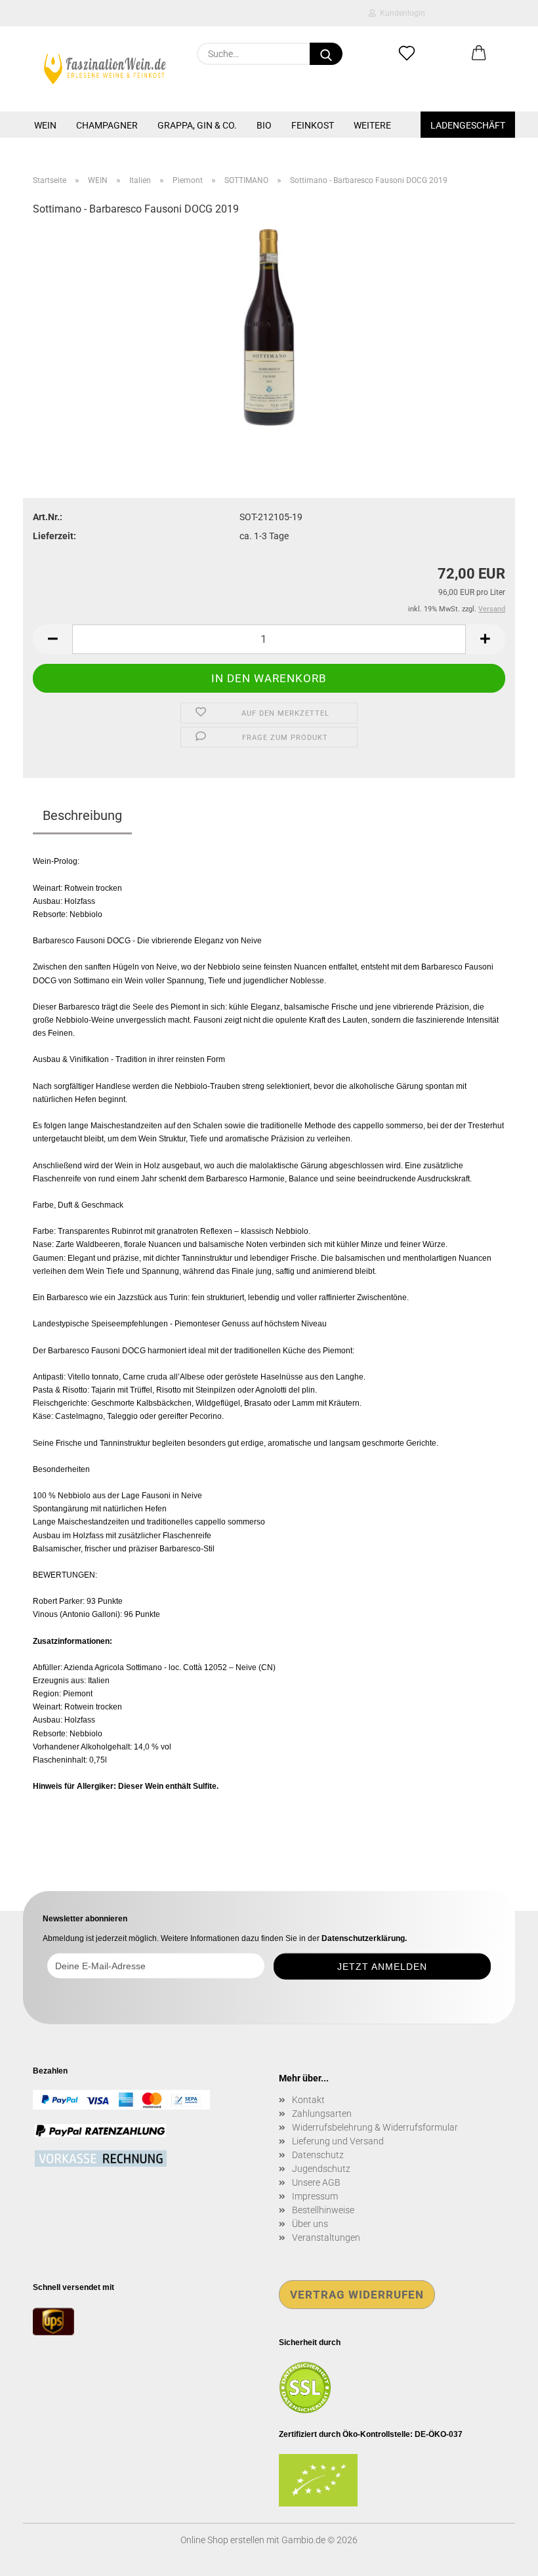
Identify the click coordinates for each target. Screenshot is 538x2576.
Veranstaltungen (326, 2238)
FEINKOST (313, 125)
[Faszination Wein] (105, 69)
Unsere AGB (316, 2182)
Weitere (372, 125)
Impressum (315, 2196)
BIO (264, 125)
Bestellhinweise (323, 2210)
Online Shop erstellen (222, 2540)
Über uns (310, 2224)
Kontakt (308, 2100)
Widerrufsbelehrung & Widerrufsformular (375, 2127)
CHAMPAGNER (107, 125)
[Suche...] (326, 54)
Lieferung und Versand (338, 2141)
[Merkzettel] (407, 54)
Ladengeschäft (468, 125)
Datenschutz (318, 2155)
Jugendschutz (321, 2169)
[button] (479, 54)
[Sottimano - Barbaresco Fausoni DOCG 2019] (269, 327)
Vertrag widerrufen (357, 2295)
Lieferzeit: (54, 536)
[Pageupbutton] (502, 2556)
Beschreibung (82, 815)
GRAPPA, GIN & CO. (197, 125)
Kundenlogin (401, 13)
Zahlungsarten (322, 2114)
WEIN (45, 125)
